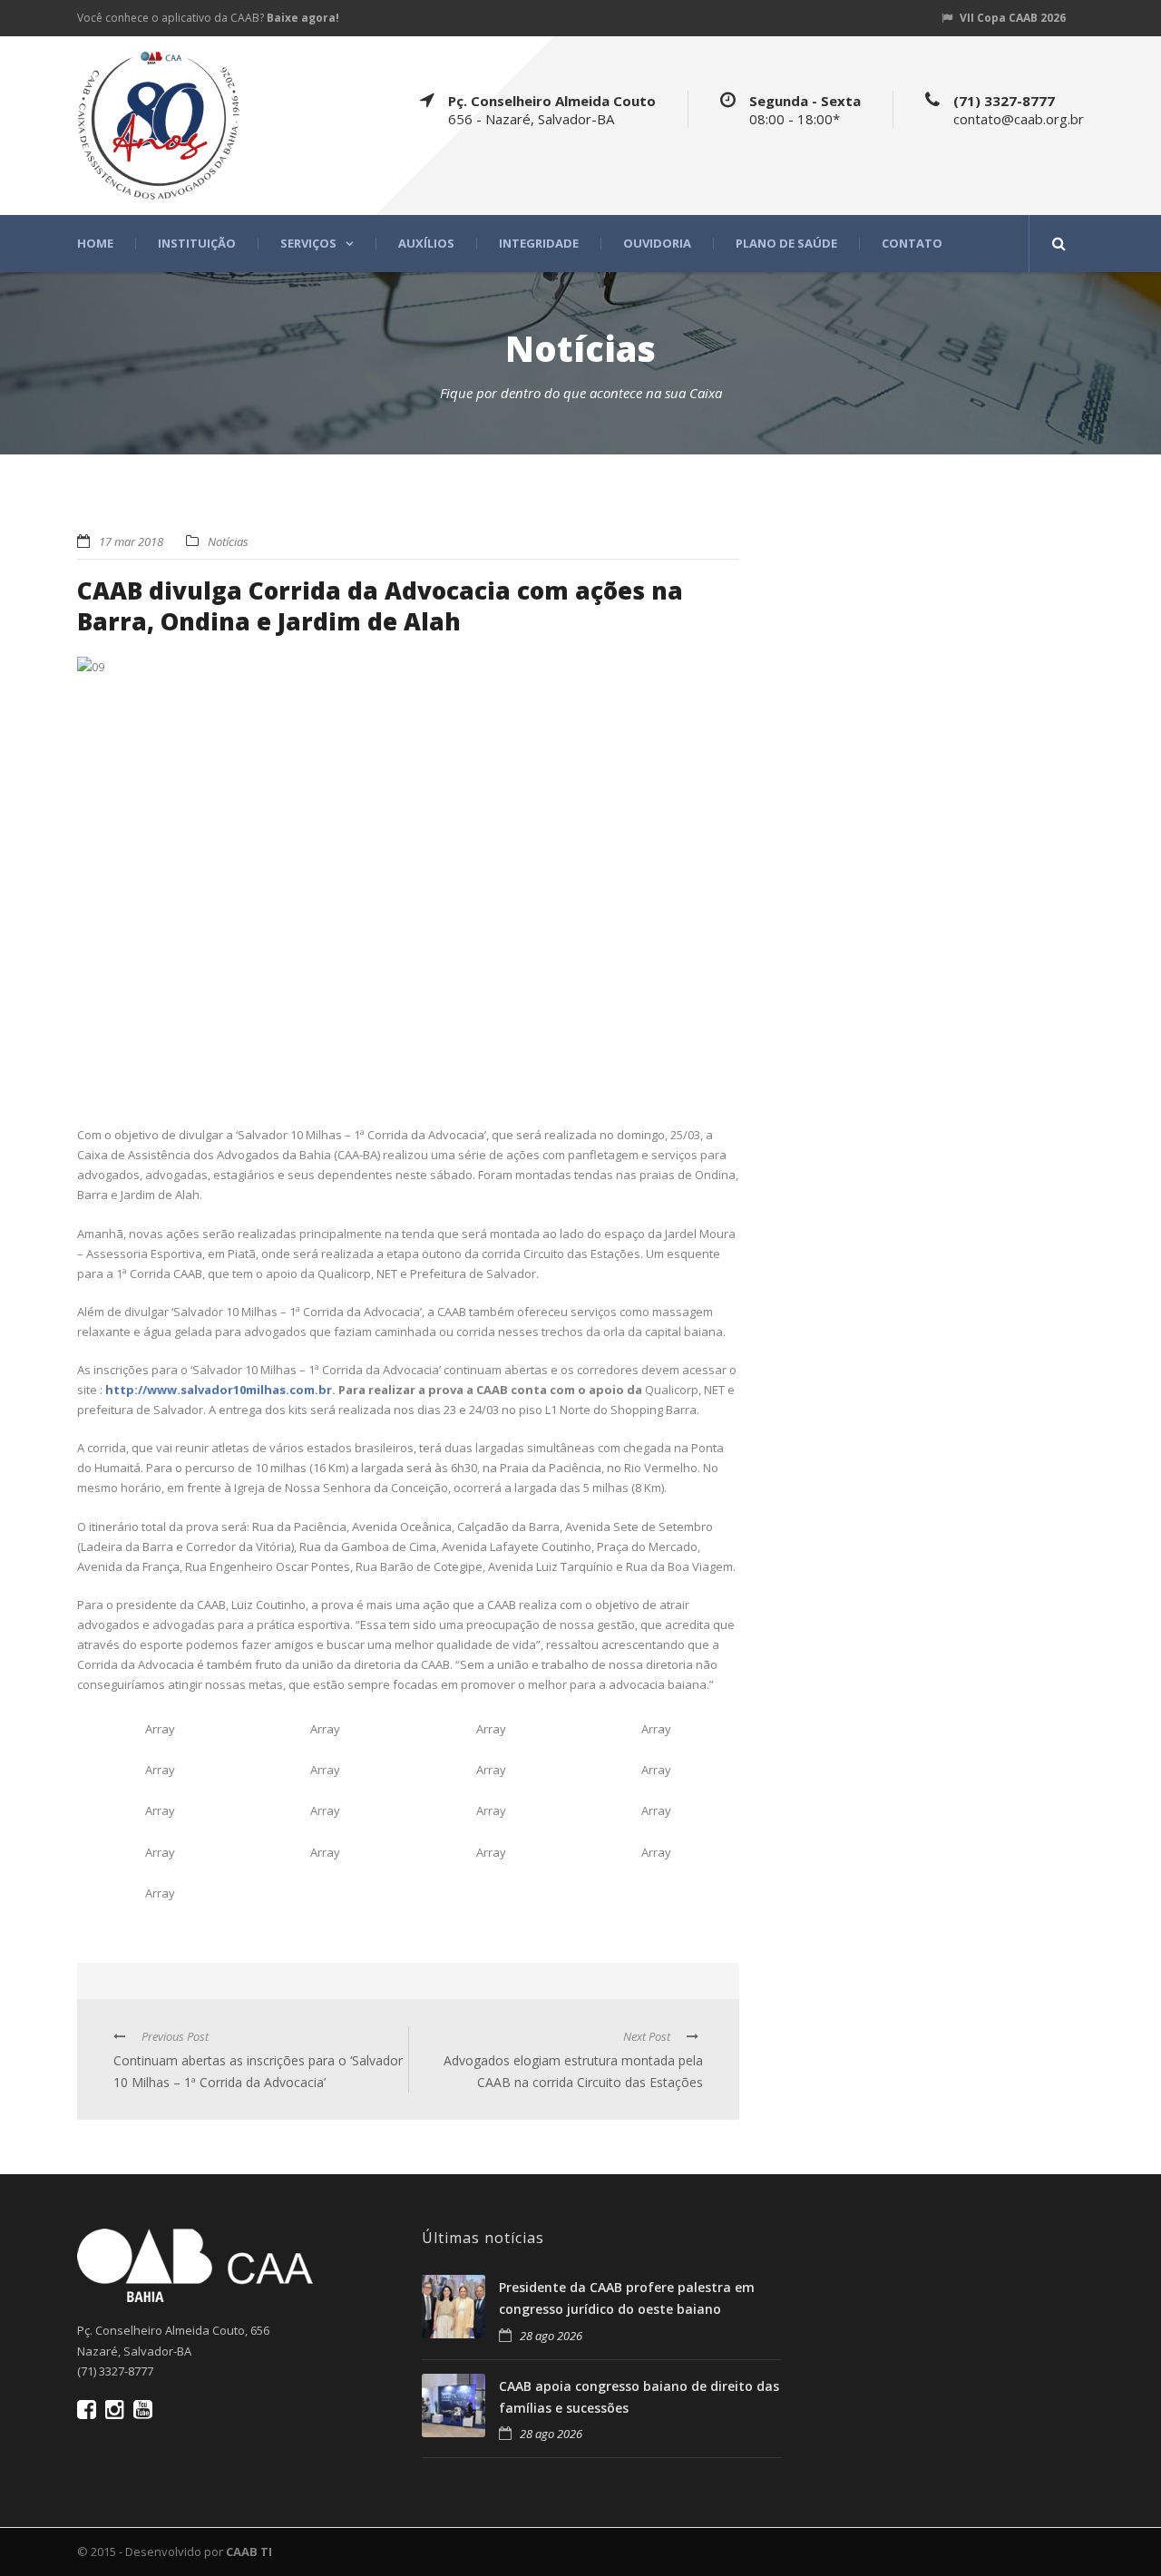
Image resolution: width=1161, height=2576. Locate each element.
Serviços (308, 244)
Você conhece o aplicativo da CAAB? (208, 18)
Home (95, 244)
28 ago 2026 (551, 2336)
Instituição (197, 244)
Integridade (539, 244)
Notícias (228, 542)
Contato (912, 244)
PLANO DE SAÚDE (786, 244)
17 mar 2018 (131, 542)
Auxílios (426, 244)
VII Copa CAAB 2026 (1013, 18)
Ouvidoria (657, 244)
